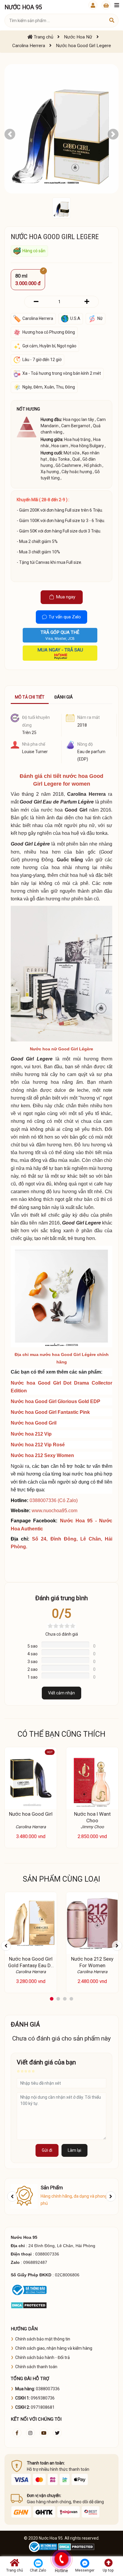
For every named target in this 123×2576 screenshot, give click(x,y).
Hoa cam (60, 446)
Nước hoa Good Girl (31, 1814)
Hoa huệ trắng (77, 439)
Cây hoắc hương (77, 472)
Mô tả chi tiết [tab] (30, 697)
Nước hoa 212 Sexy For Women (92, 1962)
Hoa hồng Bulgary (87, 446)
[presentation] (6, 1946)
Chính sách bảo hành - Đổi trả (43, 2357)
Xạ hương (50, 472)
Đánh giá (64, 697)
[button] (10, 134)
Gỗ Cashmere (68, 465)
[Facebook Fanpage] (17, 2433)
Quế (76, 459)
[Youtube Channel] (44, 2433)
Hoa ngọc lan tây (79, 419)
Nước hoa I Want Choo (92, 1817)
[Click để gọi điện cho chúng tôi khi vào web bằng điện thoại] (61, 2559)
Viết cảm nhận (61, 1693)
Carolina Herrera (86, 794)
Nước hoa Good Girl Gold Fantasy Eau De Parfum (31, 1965)
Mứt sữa (72, 453)
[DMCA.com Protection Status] (29, 2305)
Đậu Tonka (60, 459)
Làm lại (74, 2150)
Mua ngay (66, 597)
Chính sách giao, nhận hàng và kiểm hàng (54, 2348)
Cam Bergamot (76, 426)
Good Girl (76, 810)
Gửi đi (47, 2150)
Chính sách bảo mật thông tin (43, 2339)
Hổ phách (93, 465)
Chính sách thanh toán (36, 2367)
